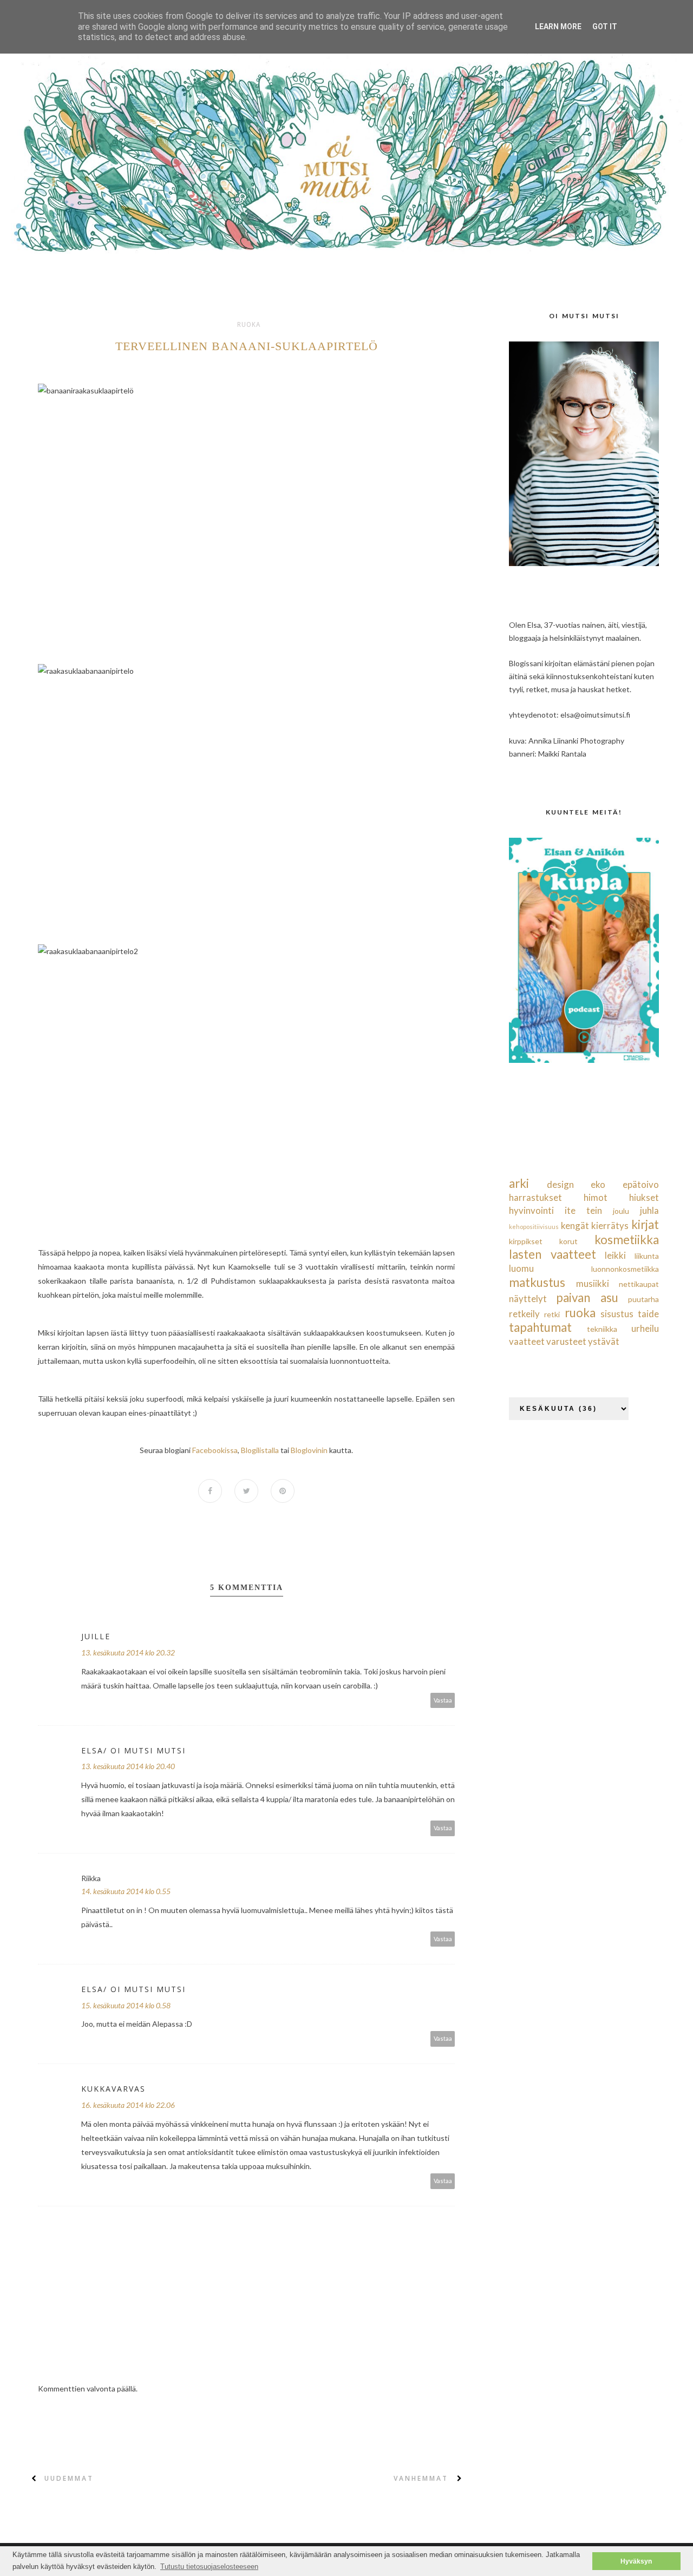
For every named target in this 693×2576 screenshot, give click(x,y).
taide (648, 1314)
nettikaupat (639, 1284)
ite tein (583, 1210)
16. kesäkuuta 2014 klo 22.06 (128, 2105)
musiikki (593, 1283)
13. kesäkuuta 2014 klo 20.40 (128, 1766)
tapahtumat (540, 1327)
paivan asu (587, 1297)
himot (596, 1197)
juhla (649, 1210)
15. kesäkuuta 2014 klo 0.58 (126, 2005)
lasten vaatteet (553, 1254)
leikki (615, 1255)
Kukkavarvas (113, 2089)
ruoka (249, 325)
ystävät (604, 1341)
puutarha (643, 1299)
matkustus (537, 1282)
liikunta (647, 1256)
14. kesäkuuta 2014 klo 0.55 (126, 1891)
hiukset (644, 1197)
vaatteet (527, 1341)
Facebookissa (215, 1450)
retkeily (524, 1314)
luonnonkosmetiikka (625, 1269)
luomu (521, 1268)
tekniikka (602, 1329)
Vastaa (443, 1700)
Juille (96, 1636)
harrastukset (535, 1197)
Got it (605, 27)
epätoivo (641, 1184)
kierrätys (610, 1225)
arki (519, 1183)
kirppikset (526, 1241)
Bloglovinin (309, 1450)
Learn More (558, 27)
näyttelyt (528, 1299)
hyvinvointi (531, 1210)
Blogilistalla (260, 1450)
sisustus (617, 1314)
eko (598, 1184)
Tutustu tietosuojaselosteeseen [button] (209, 2567)
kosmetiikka (627, 1240)
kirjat (645, 1224)
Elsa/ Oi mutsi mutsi (133, 1750)
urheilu (645, 1328)
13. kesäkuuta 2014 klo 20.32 (128, 1652)
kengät (575, 1225)
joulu (621, 1211)
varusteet (566, 1341)
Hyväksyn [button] (636, 2561)
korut (568, 1241)
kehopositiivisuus (534, 1227)
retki (552, 1314)
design (560, 1184)
